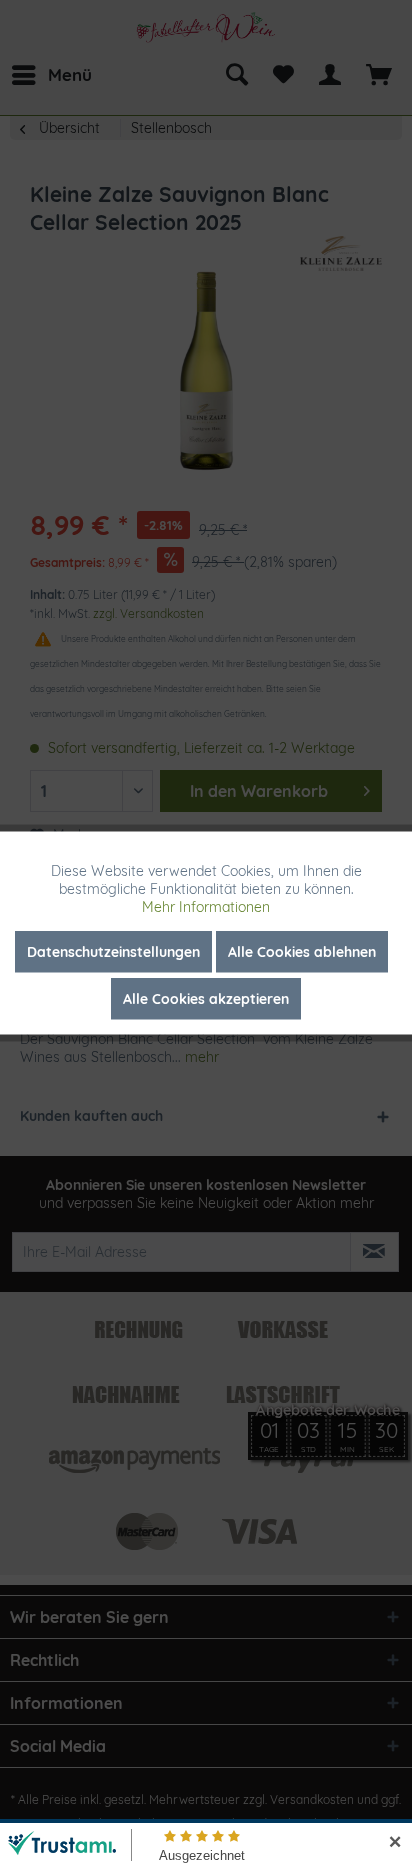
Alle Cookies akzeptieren (206, 999)
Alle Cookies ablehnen (302, 952)
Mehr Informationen (206, 907)
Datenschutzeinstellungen (113, 952)
